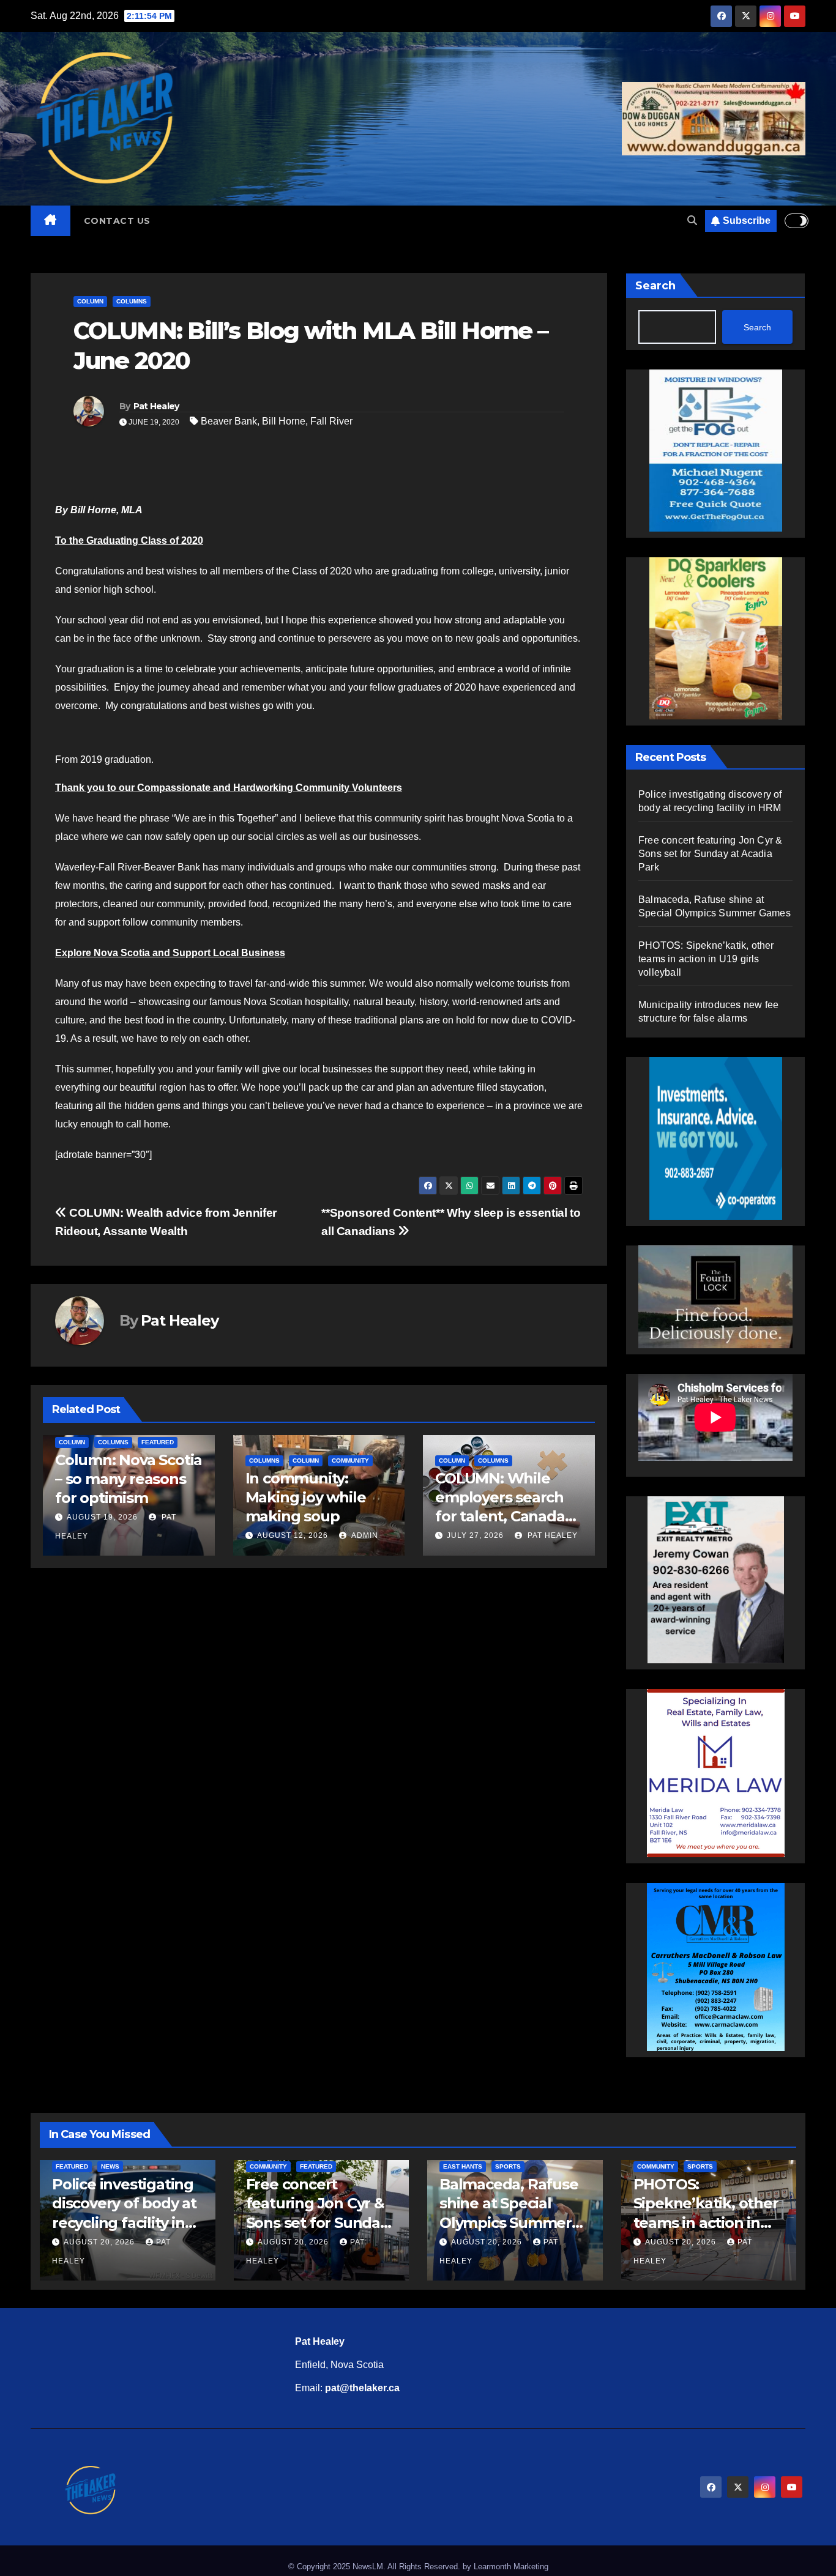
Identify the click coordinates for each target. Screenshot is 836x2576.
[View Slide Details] (652, 1297)
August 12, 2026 (293, 1535)
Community (350, 1461)
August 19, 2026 (102, 1517)
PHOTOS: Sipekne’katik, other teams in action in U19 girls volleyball (706, 959)
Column (90, 301)
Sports (508, 2166)
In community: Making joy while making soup (306, 1497)
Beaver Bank (229, 421)
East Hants (463, 2166)
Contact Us (117, 221)
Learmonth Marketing (511, 2567)
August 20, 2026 (100, 2242)
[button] (692, 221)
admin (364, 1535)
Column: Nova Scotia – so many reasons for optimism (129, 1479)
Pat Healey (156, 406)
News (110, 2166)
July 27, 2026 (475, 1535)
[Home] (50, 221)
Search (655, 286)
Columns (132, 301)
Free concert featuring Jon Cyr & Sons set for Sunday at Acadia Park (710, 854)
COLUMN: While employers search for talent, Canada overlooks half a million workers (500, 1516)
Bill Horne (284, 421)
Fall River (331, 421)
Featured (158, 1442)
